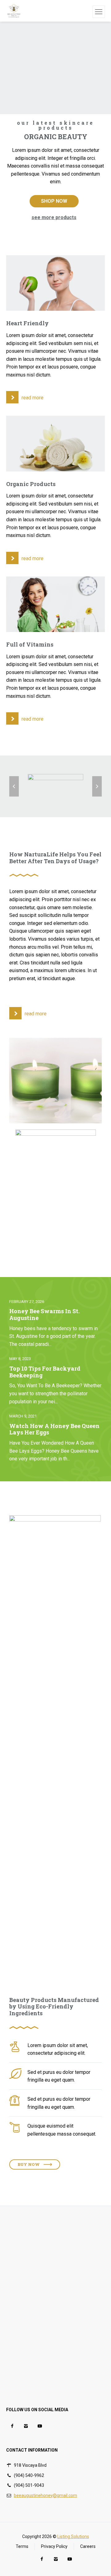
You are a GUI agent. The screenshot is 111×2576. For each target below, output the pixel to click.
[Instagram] (26, 2426)
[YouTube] (40, 2426)
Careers (88, 2546)
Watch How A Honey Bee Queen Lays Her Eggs (54, 1429)
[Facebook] (12, 2426)
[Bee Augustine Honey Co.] (14, 11)
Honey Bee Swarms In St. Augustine (44, 1315)
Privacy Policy (54, 2546)
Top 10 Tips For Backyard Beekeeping (45, 1372)
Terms (22, 2546)
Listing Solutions (73, 2536)
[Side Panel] (99, 12)
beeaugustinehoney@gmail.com (45, 2495)
